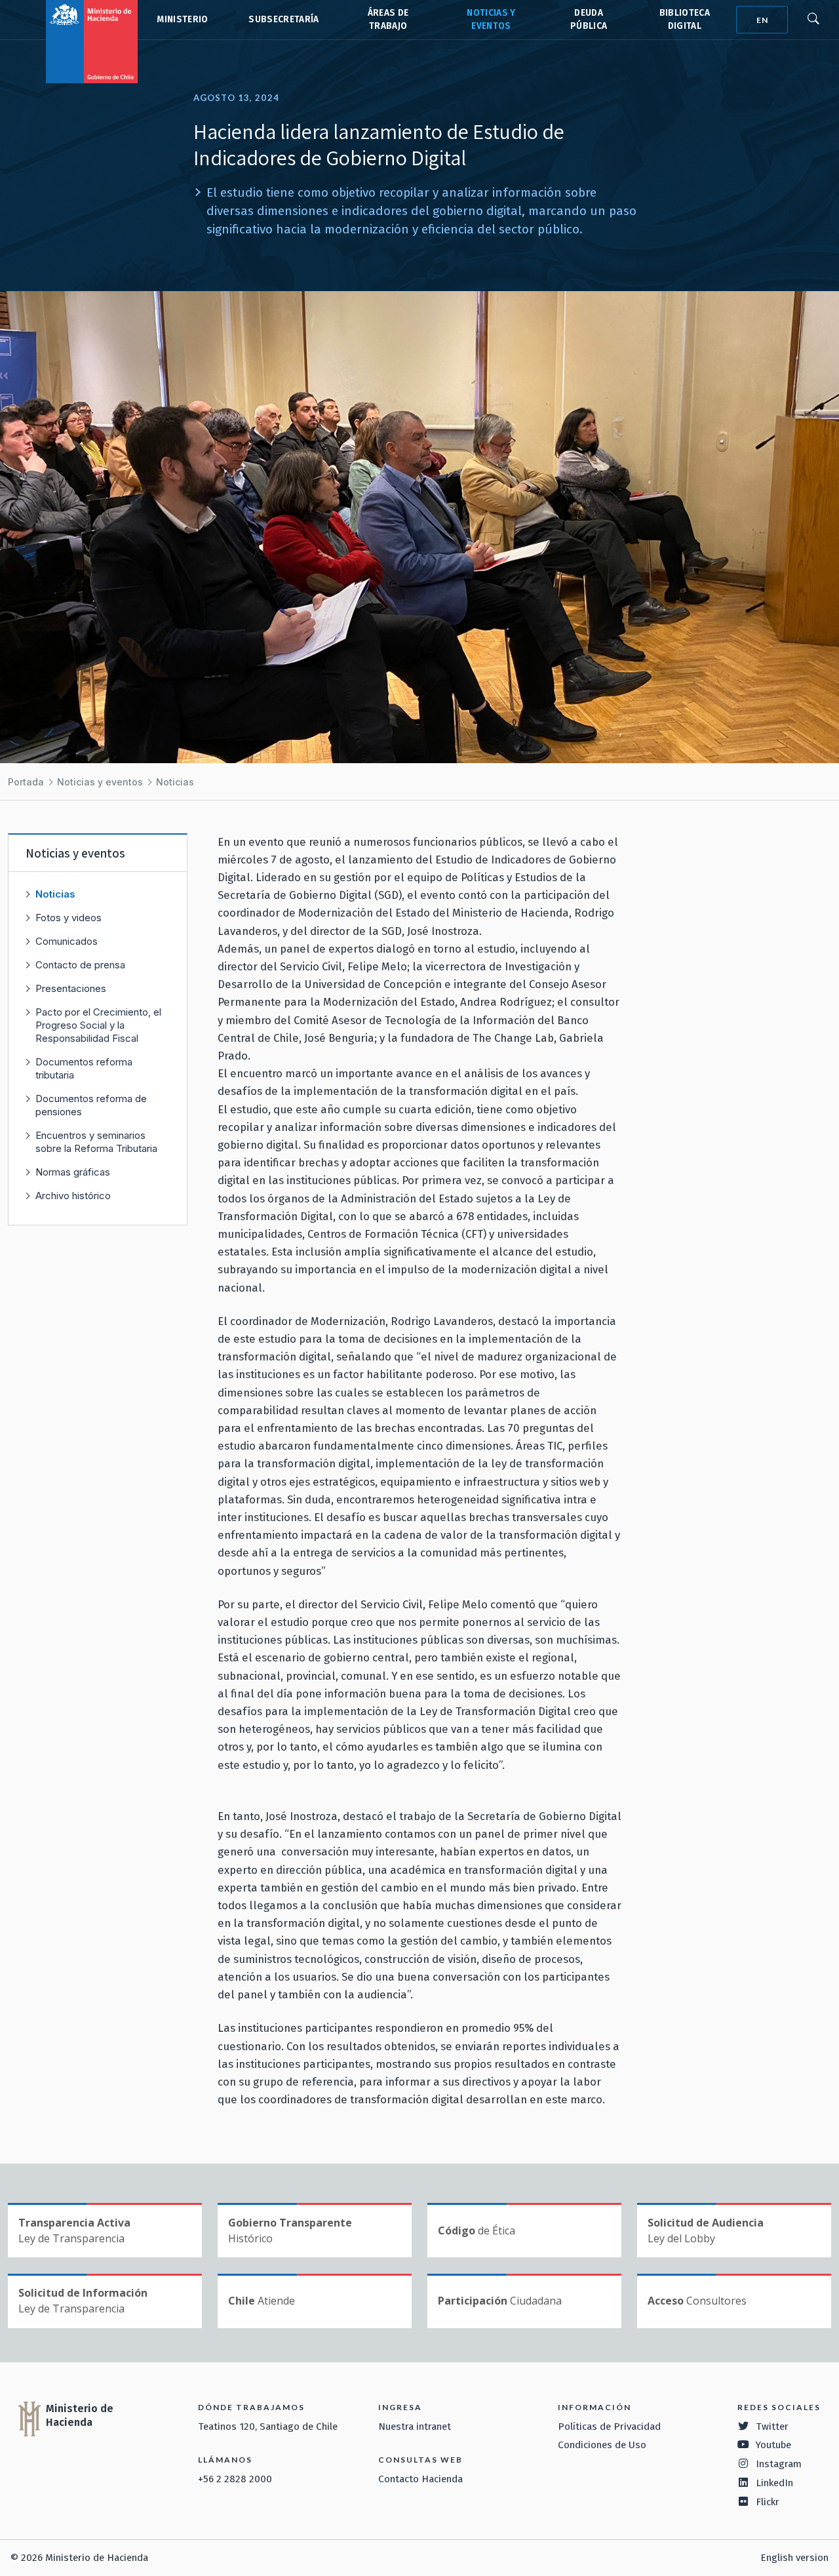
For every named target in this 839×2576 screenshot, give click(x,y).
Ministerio (182, 19)
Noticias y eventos (100, 782)
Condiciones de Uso (602, 2445)
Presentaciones (71, 988)
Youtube (773, 2445)
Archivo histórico (73, 1196)
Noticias (175, 782)
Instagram (779, 2464)
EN (762, 20)
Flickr (768, 2502)
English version (794, 2558)
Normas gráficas (73, 1172)
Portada (26, 782)
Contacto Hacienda (420, 2479)
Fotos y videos (68, 918)
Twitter (772, 2427)
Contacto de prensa (80, 965)
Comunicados (67, 941)
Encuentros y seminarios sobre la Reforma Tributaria (96, 1142)
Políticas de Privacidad (609, 2427)
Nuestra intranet (415, 2427)
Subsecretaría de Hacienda (283, 20)
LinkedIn (774, 2483)
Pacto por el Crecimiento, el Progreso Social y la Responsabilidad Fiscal (98, 1025)
